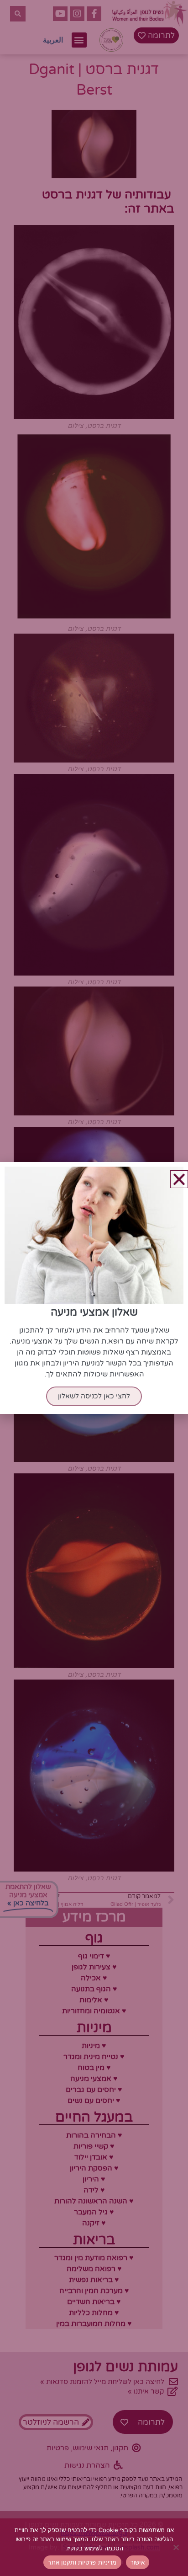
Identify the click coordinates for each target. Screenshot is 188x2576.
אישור (138, 2562)
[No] (177, 2547)
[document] (94, 1288)
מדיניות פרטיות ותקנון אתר (82, 2562)
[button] (179, 1179)
